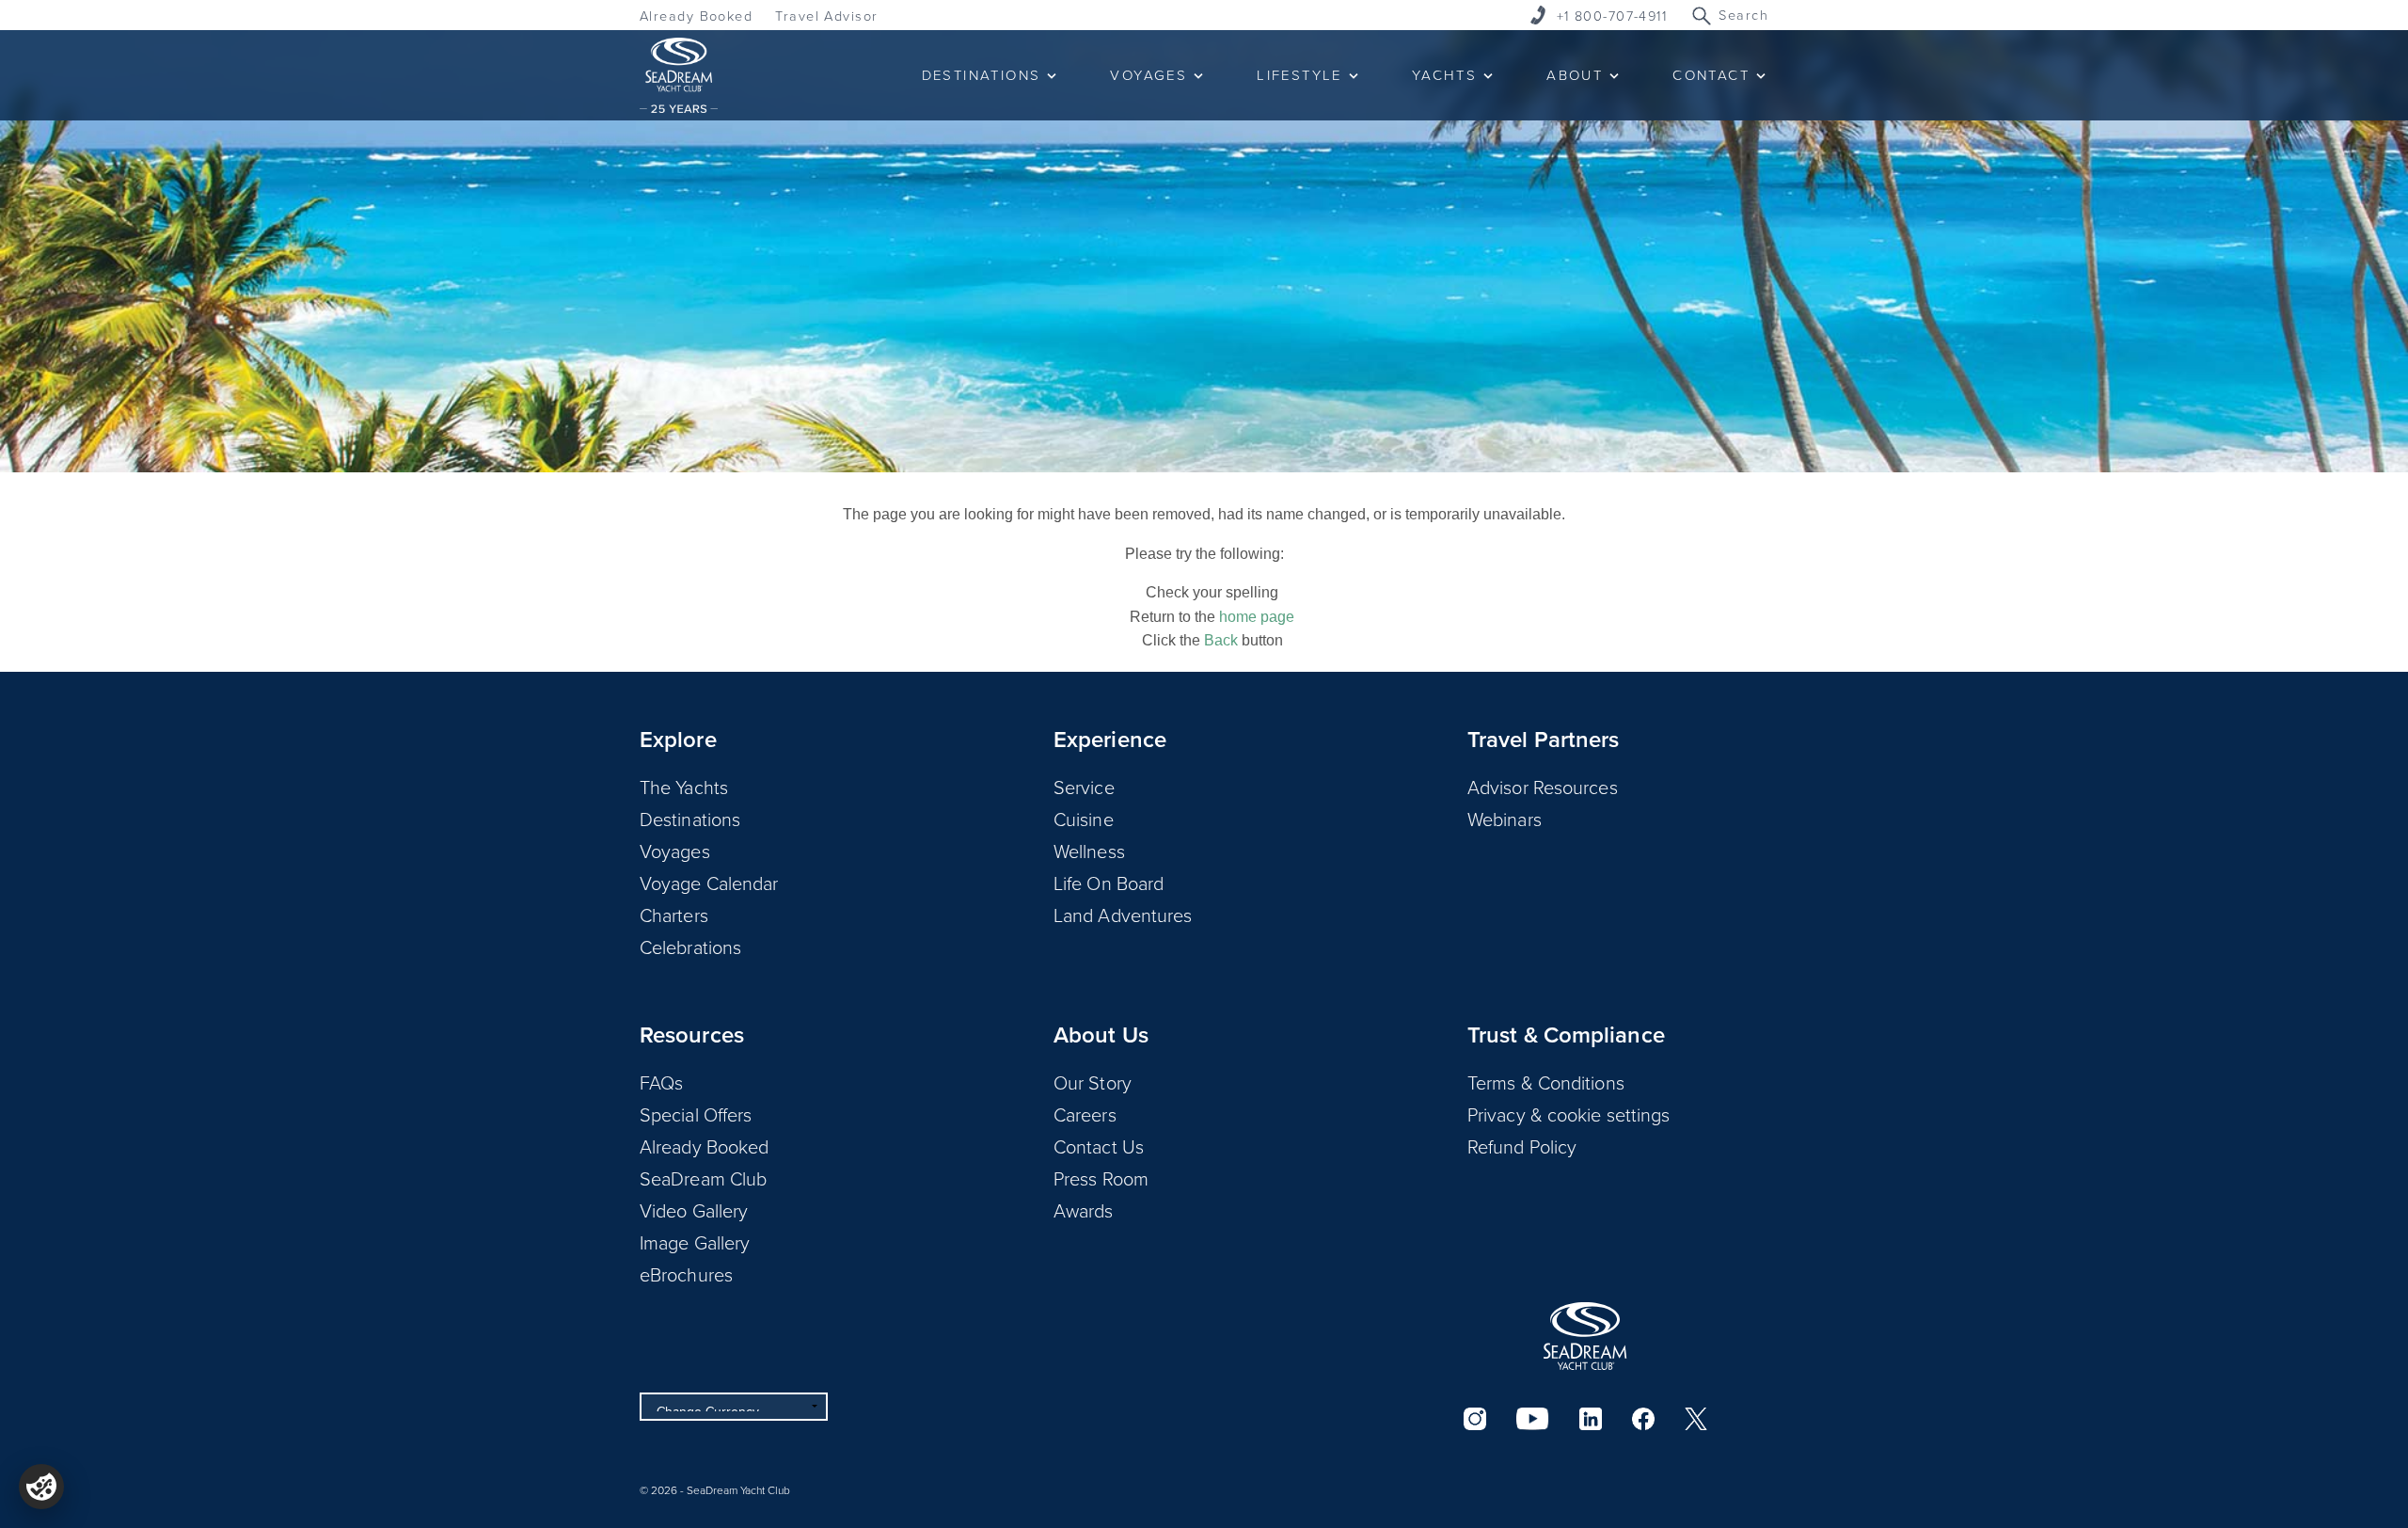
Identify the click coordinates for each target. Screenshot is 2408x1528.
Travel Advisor (826, 16)
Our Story (1093, 1082)
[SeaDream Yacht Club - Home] (1585, 1336)
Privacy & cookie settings (1569, 1114)
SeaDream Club (703, 1178)
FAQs (661, 1082)
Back (1221, 640)
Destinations (690, 819)
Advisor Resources (1543, 787)
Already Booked (696, 16)
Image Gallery (695, 1242)
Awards (1084, 1210)
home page (1257, 617)
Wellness (1089, 851)
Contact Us (1099, 1146)
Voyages (675, 851)
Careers (1085, 1114)
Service (1084, 787)
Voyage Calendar (709, 883)
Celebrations (690, 947)
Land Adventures (1123, 915)
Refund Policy (1522, 1146)
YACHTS (1444, 75)
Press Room (1101, 1178)
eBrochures (686, 1274)
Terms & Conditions (1546, 1082)
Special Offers (696, 1114)
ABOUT (1575, 75)
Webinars (1505, 819)
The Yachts (684, 787)
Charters (674, 915)
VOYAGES (1149, 75)
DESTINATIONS (982, 75)
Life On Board (1109, 883)
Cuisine (1084, 819)
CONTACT (1711, 75)
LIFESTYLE (1299, 75)
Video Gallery (694, 1210)
